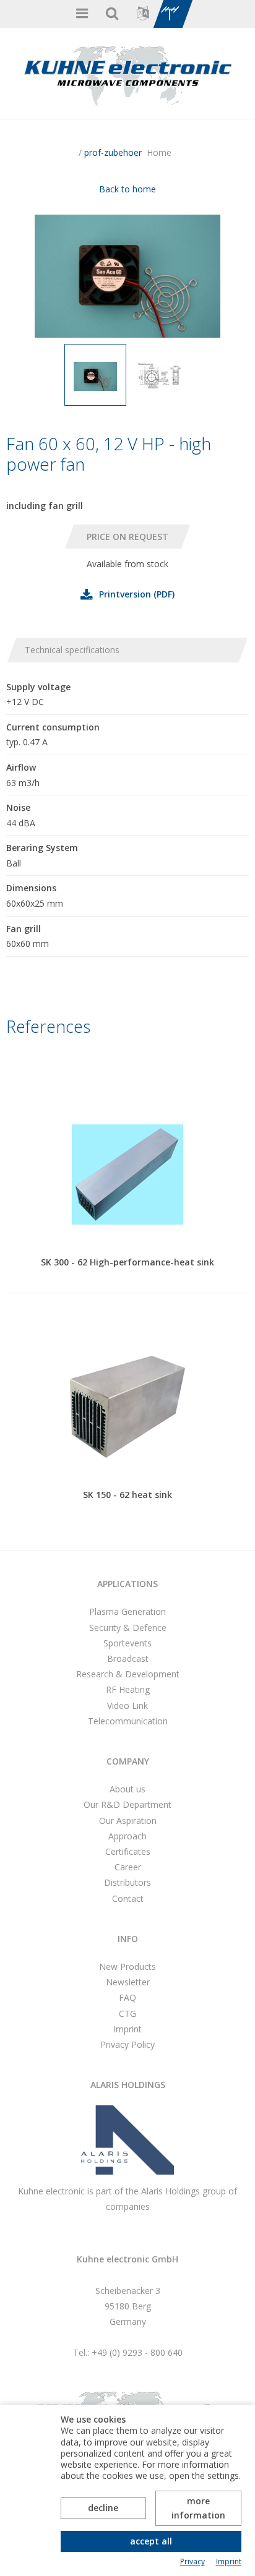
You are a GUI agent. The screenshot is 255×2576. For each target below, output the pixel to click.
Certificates (128, 1851)
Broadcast (128, 1658)
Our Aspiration (128, 1821)
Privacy (192, 2562)
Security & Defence (128, 1628)
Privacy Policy (127, 2044)
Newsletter (128, 1982)
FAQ (127, 1997)
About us (127, 1789)
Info (128, 1939)
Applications (127, 1584)
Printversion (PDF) (137, 594)
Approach (127, 1836)
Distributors (127, 1882)
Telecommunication (128, 1721)
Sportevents (127, 1643)
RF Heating (128, 1689)
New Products (127, 1966)
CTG (127, 2013)
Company (128, 1761)
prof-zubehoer (113, 152)
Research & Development (128, 1674)
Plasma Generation (127, 1611)
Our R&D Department (127, 1804)
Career (128, 1867)
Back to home (127, 189)
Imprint (127, 2029)
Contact (128, 1898)
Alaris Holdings (128, 2085)
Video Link (127, 1705)
